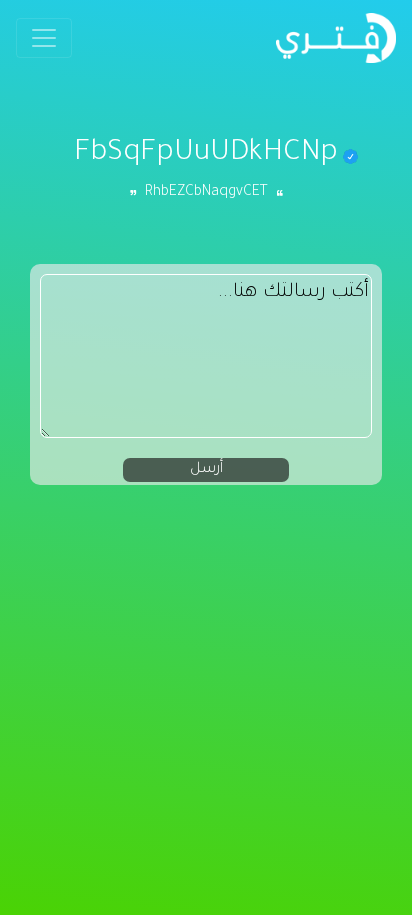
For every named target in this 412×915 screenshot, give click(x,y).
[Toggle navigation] (44, 38)
